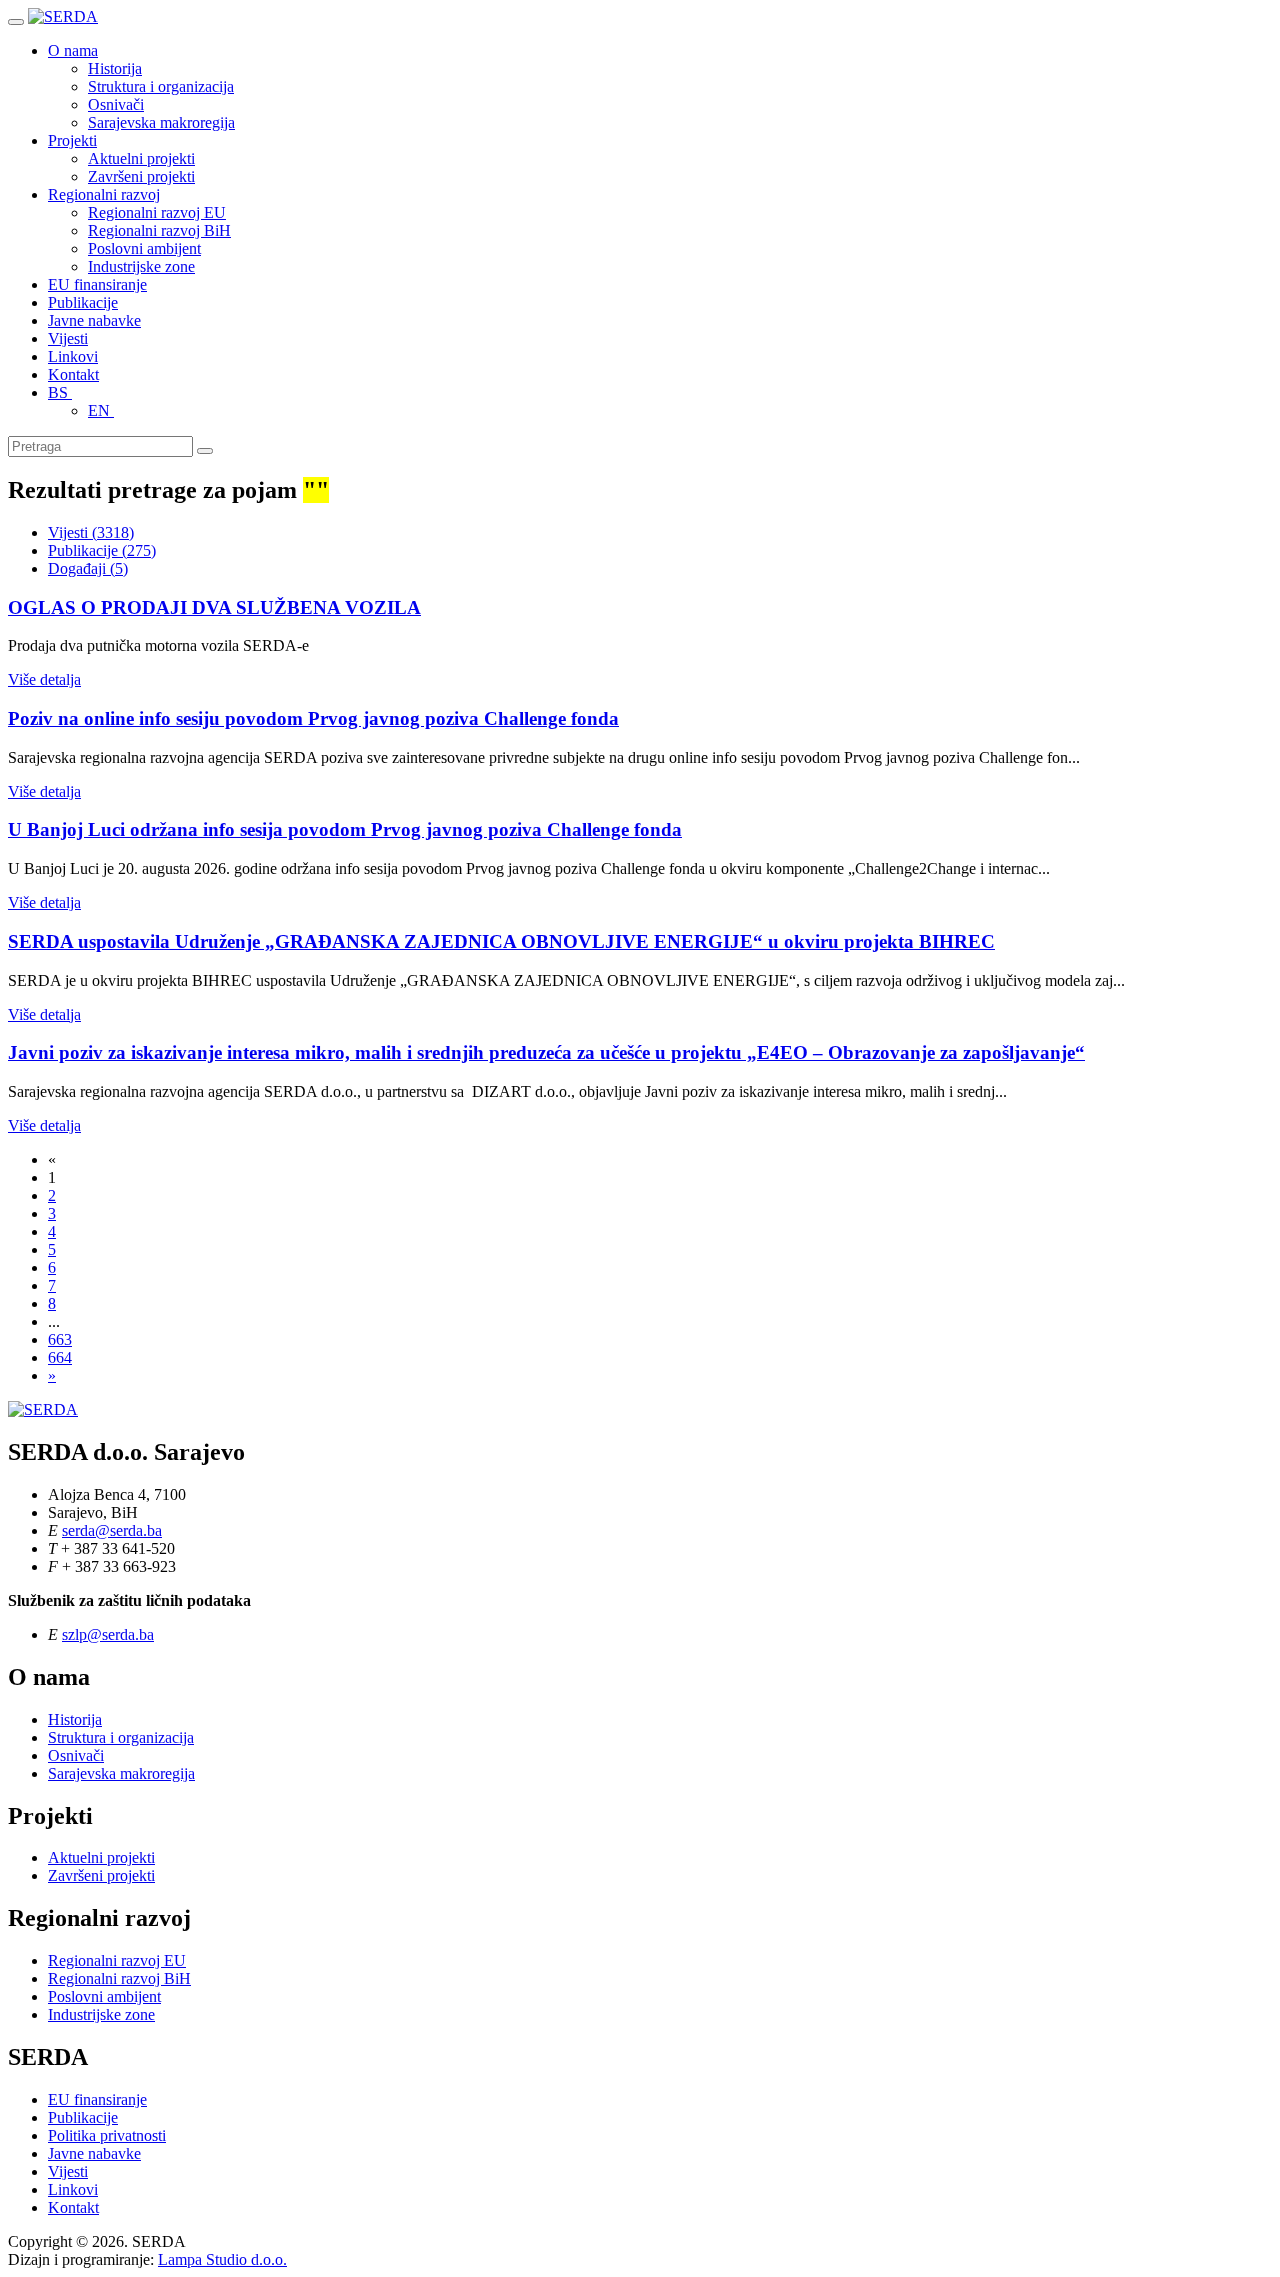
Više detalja (44, 679)
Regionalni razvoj (104, 194)
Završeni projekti (141, 176)
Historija (115, 68)
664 (60, 1357)
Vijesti (68, 338)
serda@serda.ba (112, 1530)
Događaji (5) (88, 568)
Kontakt (73, 374)
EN (101, 410)
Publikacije (83, 302)
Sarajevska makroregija (161, 122)
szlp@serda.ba (108, 1634)
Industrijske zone (141, 266)
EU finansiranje (97, 284)
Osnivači (116, 104)
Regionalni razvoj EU (157, 212)
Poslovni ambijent (144, 248)
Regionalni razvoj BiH (159, 230)
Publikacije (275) (102, 550)
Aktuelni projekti (141, 158)
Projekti (72, 140)
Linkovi (73, 356)
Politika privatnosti (107, 2135)
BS (60, 392)
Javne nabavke (94, 320)
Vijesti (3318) (91, 532)
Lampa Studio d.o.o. (222, 2259)
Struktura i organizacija (161, 86)
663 (60, 1339)
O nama (73, 50)
